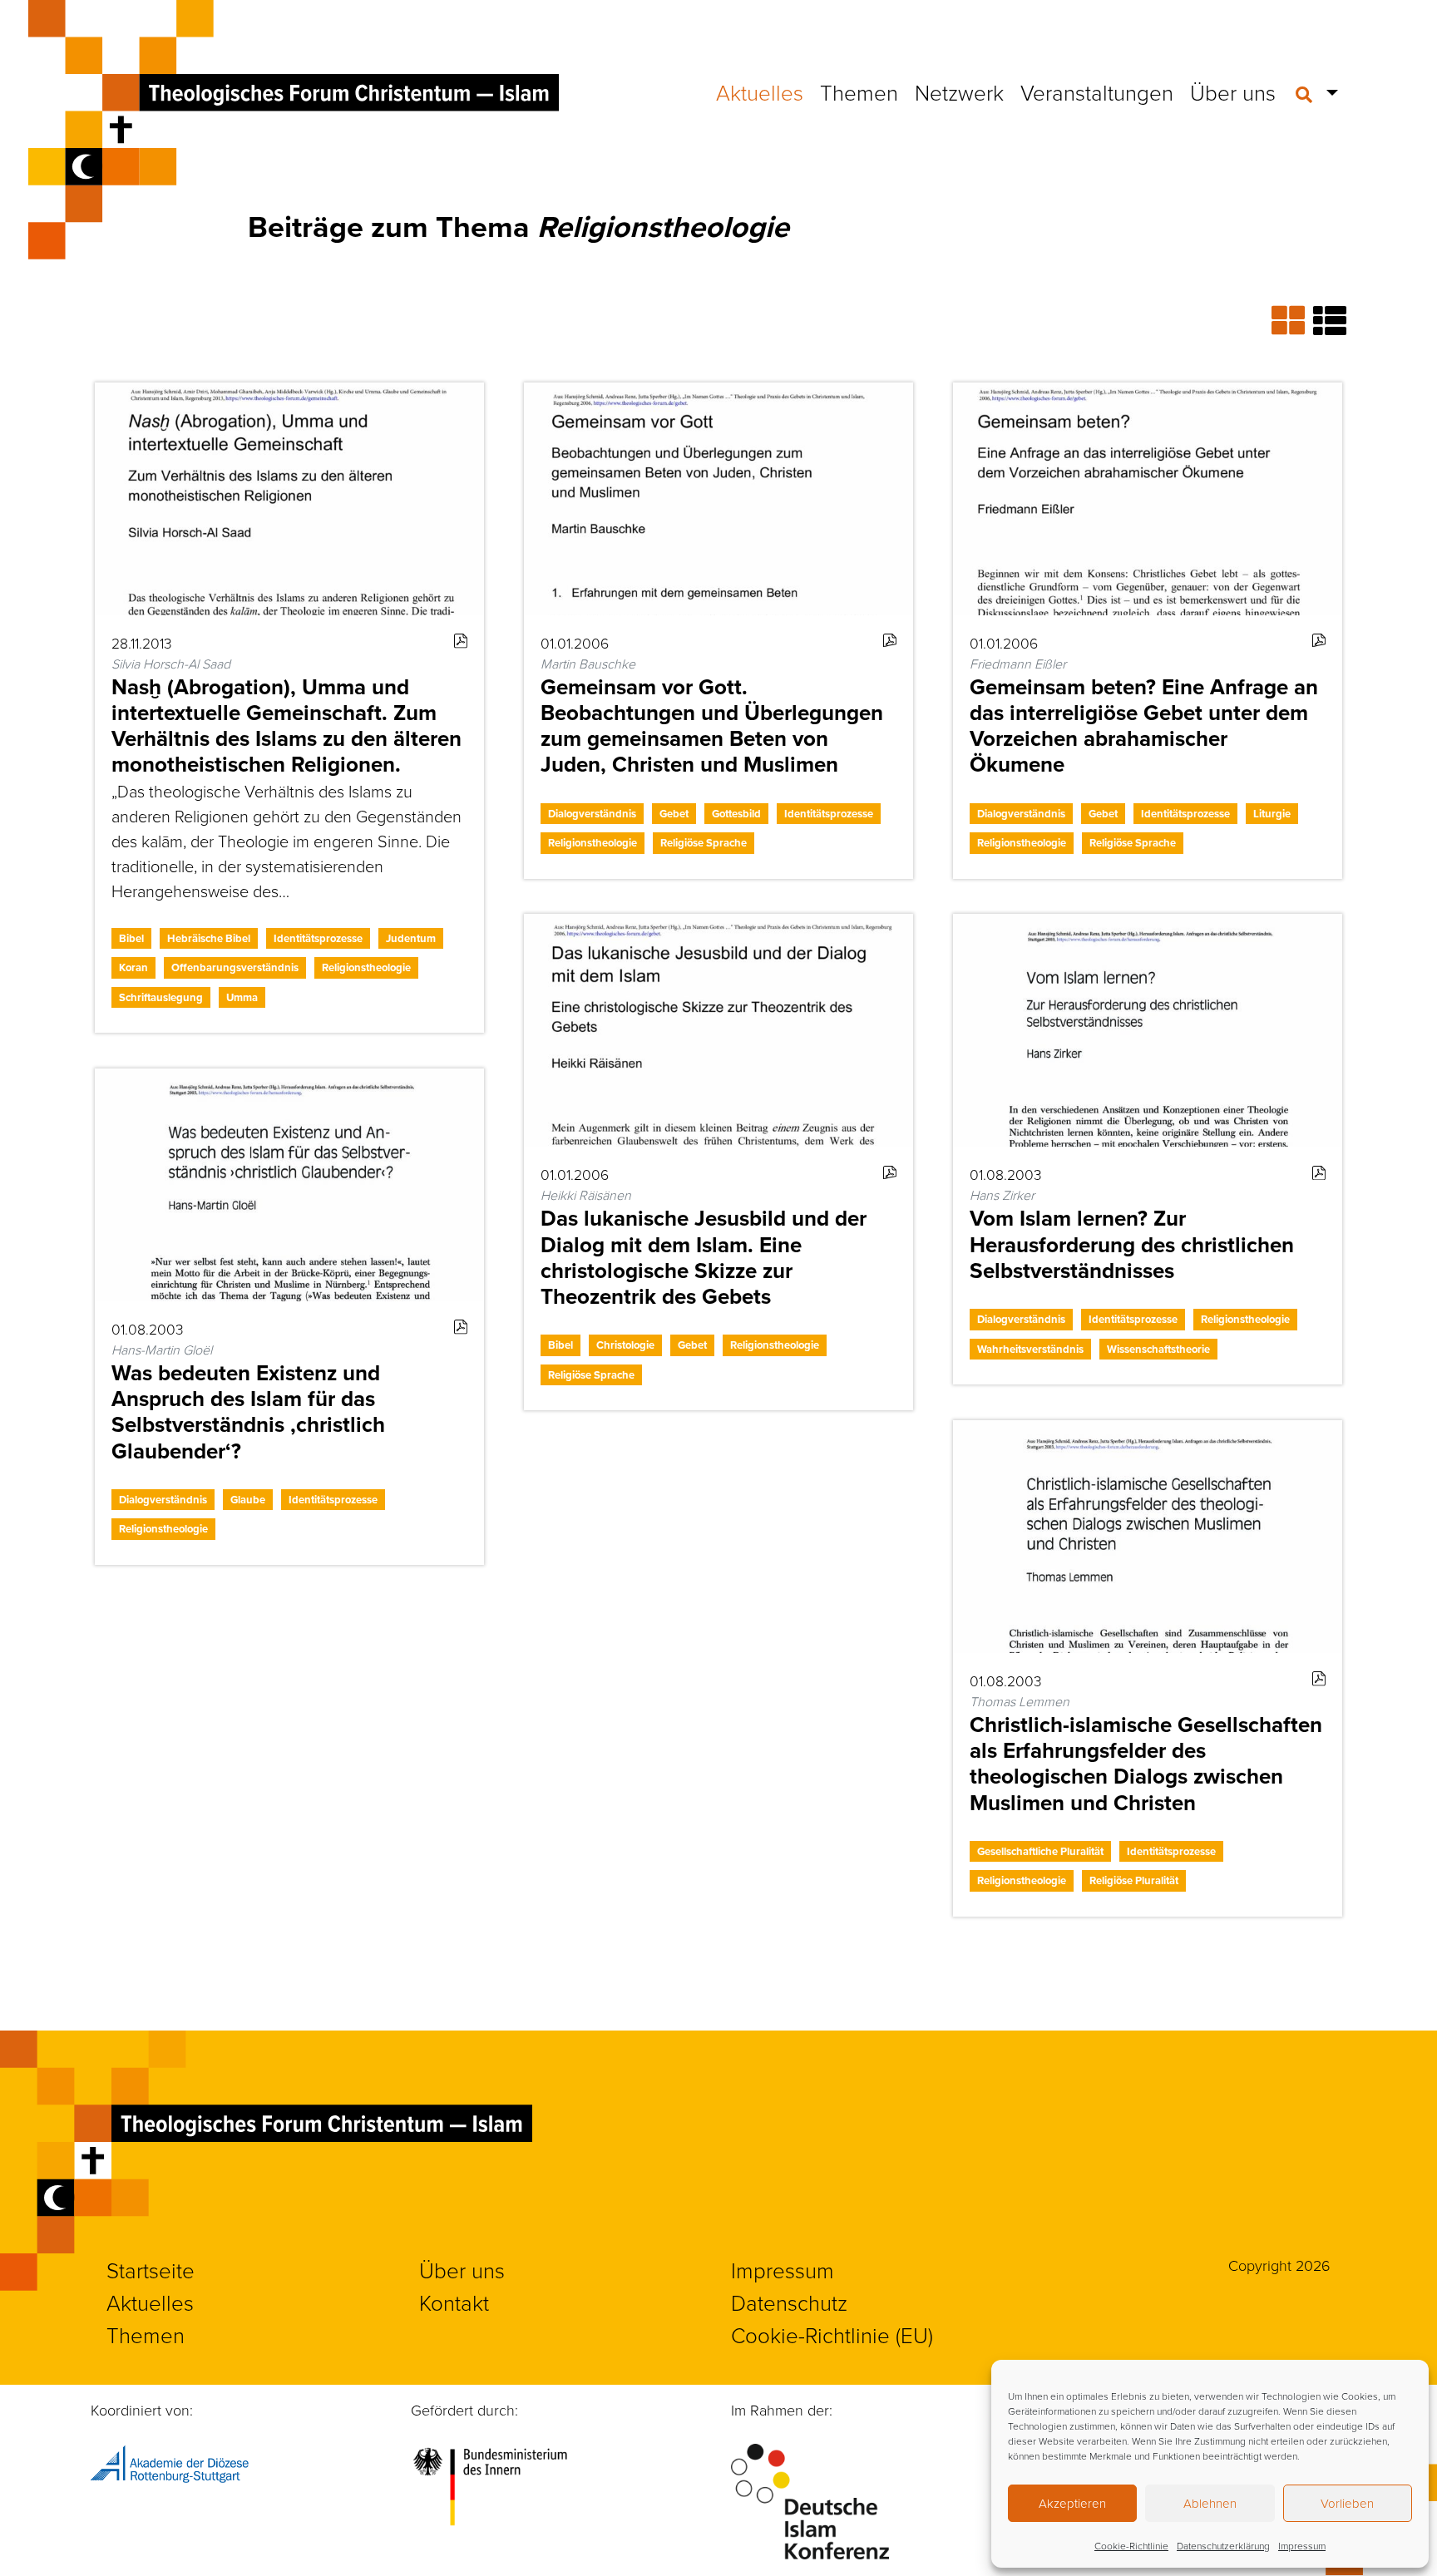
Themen (859, 92)
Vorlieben (1347, 2503)
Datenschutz (789, 2302)
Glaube (248, 1500)
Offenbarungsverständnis (235, 967)
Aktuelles (760, 92)
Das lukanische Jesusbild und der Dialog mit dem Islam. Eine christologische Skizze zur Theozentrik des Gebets (704, 1257)
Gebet (674, 814)
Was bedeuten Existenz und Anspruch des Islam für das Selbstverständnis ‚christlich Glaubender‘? (248, 1412)
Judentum (411, 938)
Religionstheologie (366, 967)
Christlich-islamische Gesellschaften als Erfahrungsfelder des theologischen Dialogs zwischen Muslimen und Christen (1146, 1764)
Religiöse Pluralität (1134, 1880)
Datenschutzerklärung (1223, 2546)
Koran (133, 967)
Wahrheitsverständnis (1030, 1349)
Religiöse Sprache (704, 843)
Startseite (151, 2270)
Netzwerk (959, 92)
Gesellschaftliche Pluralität (1040, 1851)
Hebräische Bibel (209, 938)
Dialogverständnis (592, 814)
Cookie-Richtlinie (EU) (832, 2335)
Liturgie (1272, 814)
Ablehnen (1210, 2503)
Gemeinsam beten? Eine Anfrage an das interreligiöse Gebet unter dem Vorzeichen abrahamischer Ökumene (1144, 726)
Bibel (131, 938)
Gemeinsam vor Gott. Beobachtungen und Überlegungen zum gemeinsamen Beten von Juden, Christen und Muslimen (712, 726)
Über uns (1233, 92)
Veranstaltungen (1097, 92)
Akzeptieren (1072, 2503)
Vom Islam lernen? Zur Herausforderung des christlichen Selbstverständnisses (1132, 1244)
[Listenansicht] (1330, 320)
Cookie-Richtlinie (1131, 2546)
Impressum (1302, 2546)
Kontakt (454, 2302)
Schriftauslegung (161, 997)
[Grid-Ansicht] (1292, 320)
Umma (242, 997)
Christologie (625, 1345)
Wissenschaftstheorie (1158, 1349)
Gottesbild (736, 814)
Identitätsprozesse (318, 938)
